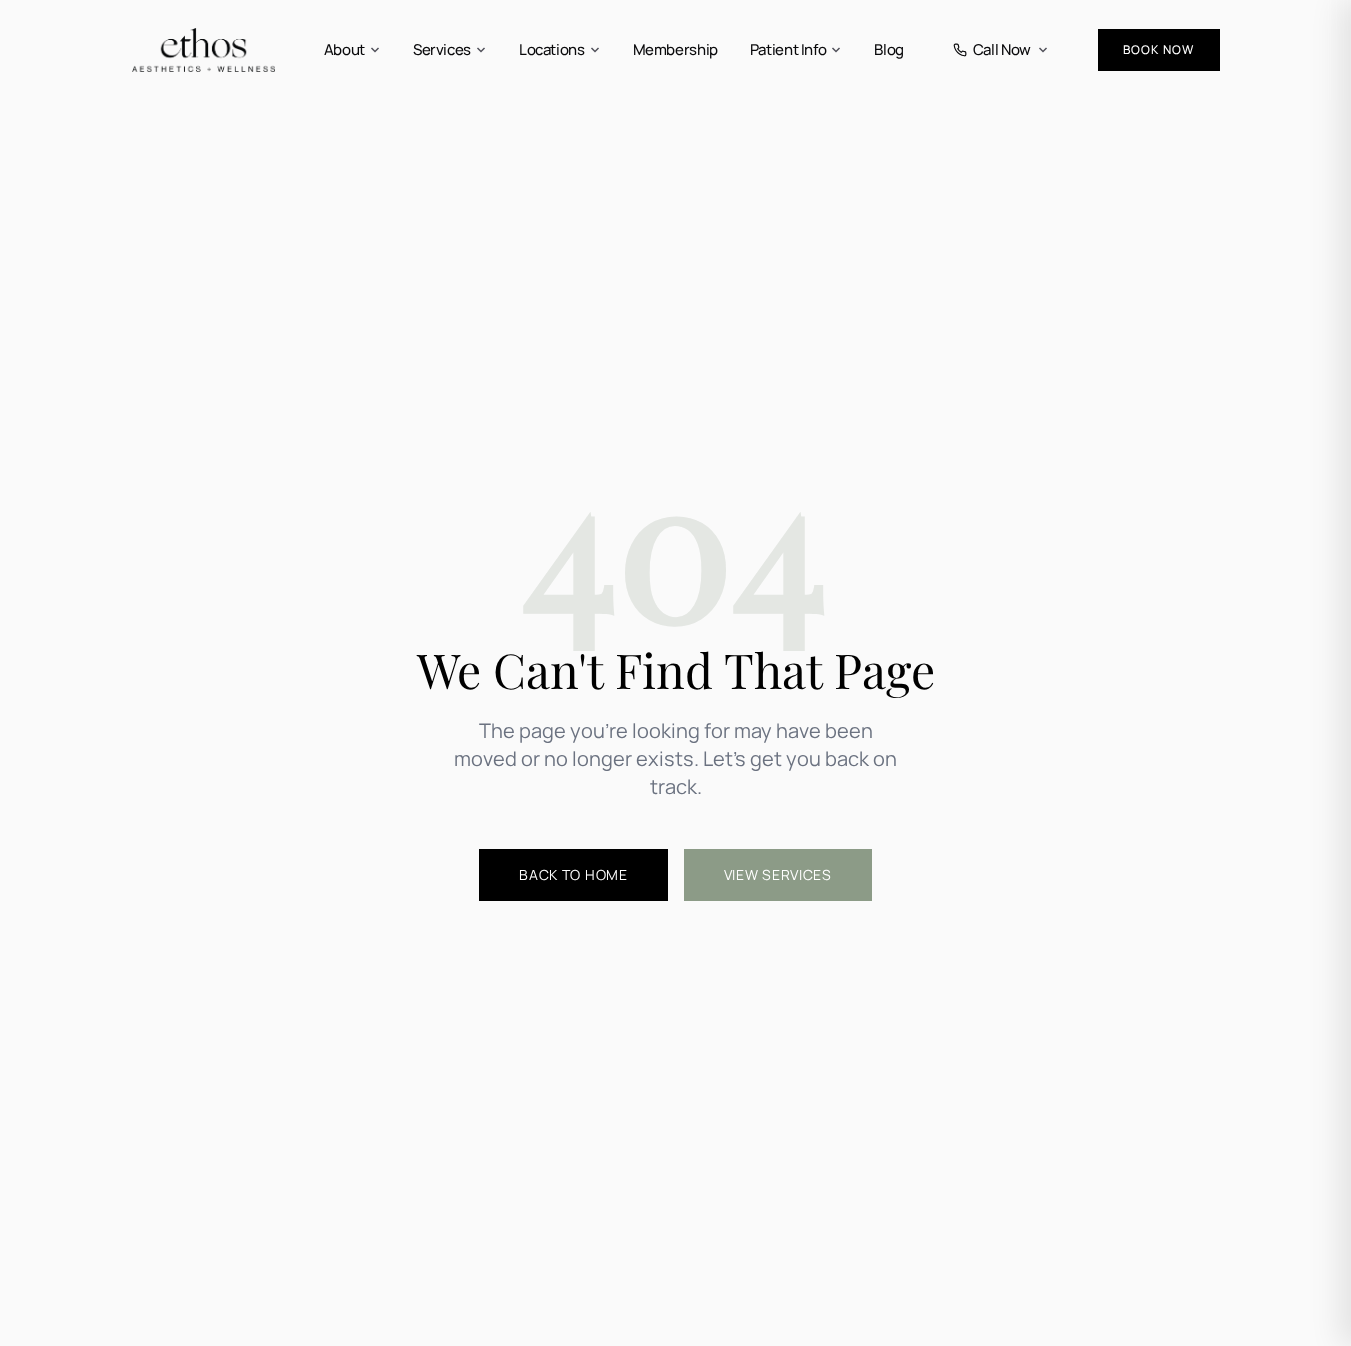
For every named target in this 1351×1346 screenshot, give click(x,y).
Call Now (1002, 50)
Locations (552, 50)
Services (442, 50)
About (344, 50)
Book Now (1159, 49)
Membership (675, 50)
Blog (889, 50)
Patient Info (788, 50)
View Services (778, 874)
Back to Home (573, 874)
